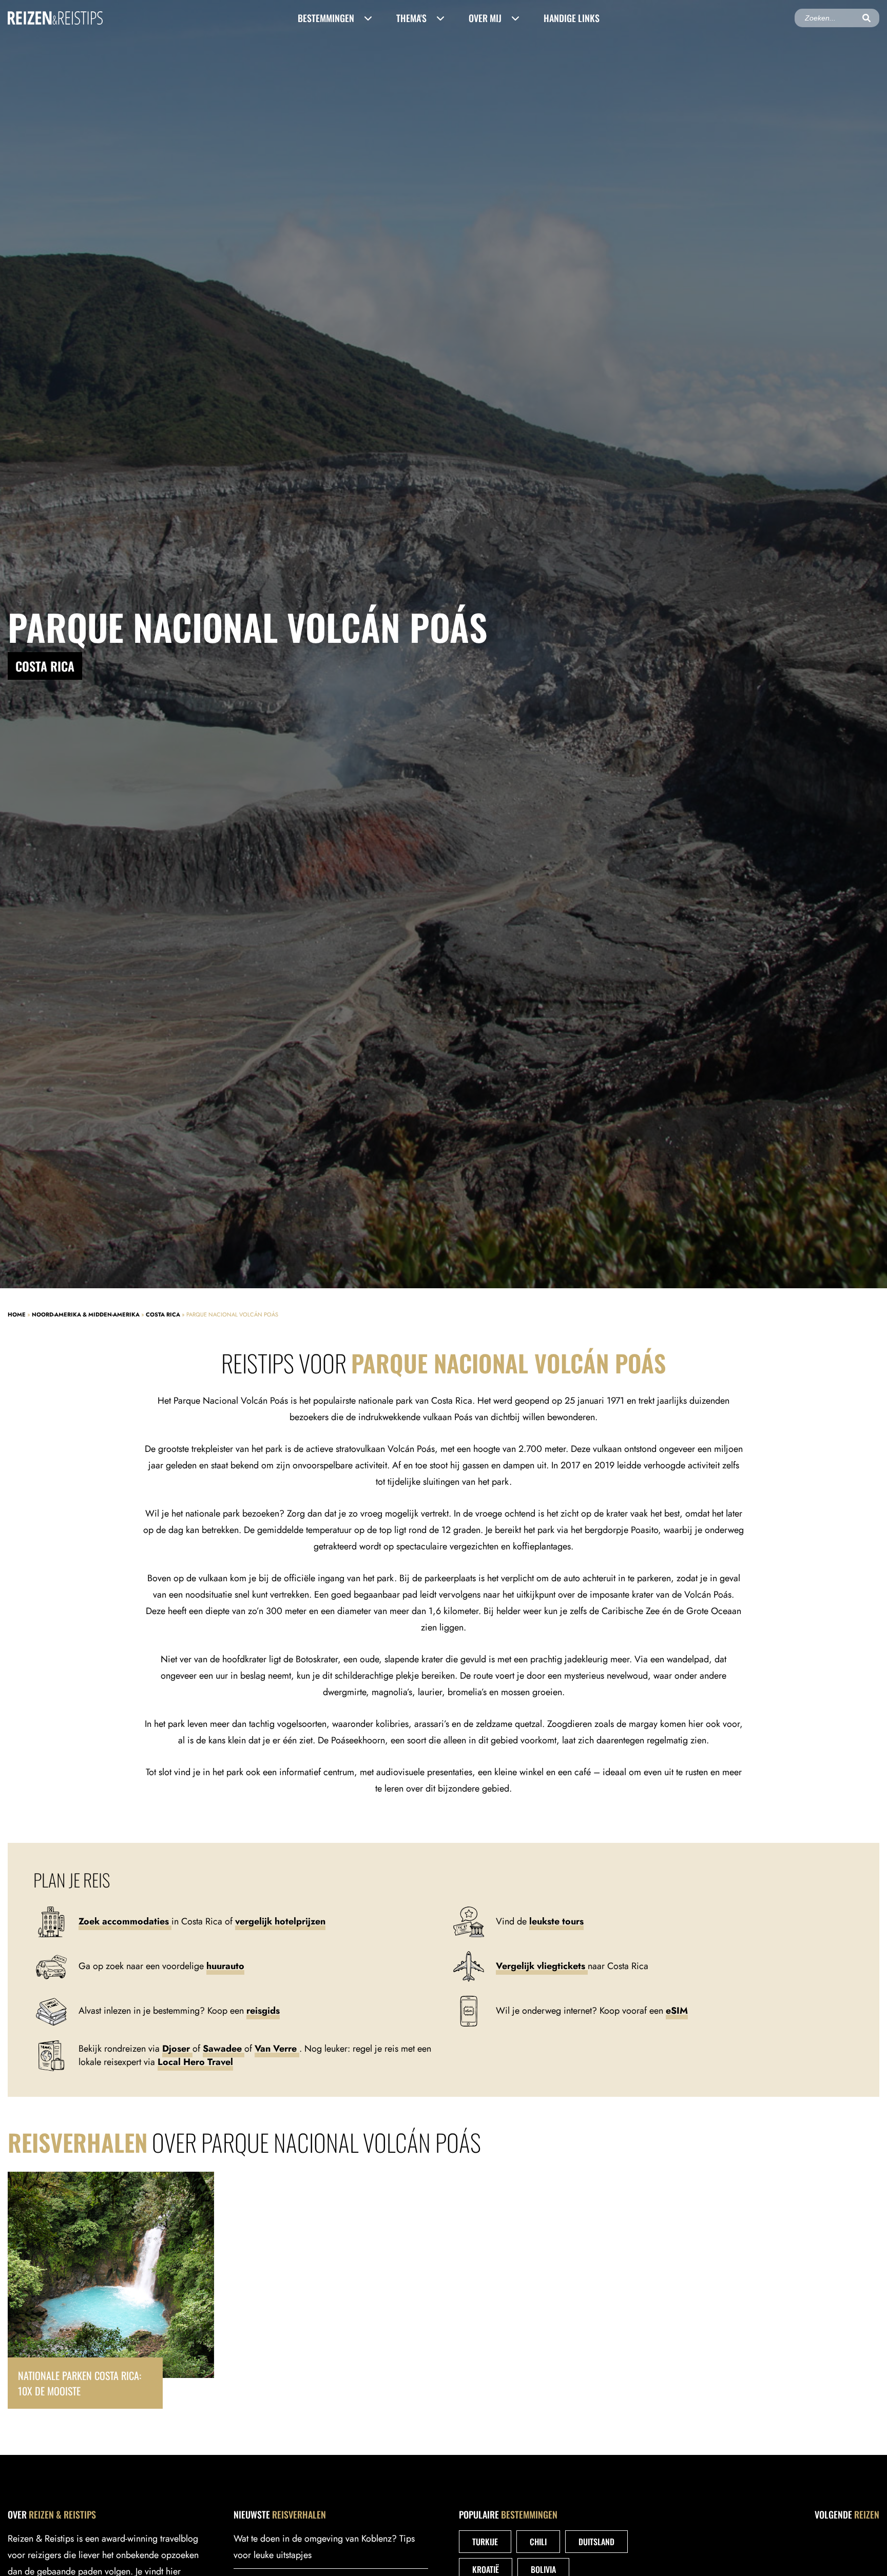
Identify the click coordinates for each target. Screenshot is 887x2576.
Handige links (572, 18)
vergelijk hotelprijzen (280, 1921)
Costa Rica (163, 1314)
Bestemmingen (326, 18)
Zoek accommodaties (125, 1921)
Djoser (177, 2049)
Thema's (411, 18)
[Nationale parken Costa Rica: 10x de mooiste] (111, 2290)
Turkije (485, 2542)
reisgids (263, 2011)
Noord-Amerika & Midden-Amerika (86, 1314)
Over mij (485, 18)
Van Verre (277, 2049)
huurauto (225, 1966)
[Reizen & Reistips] (55, 18)
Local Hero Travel (195, 2062)
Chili (538, 2542)
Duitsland (596, 2542)
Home (17, 1314)
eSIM (677, 2011)
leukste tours (556, 1921)
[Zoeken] (866, 18)
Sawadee (224, 2049)
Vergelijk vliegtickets (542, 1966)
